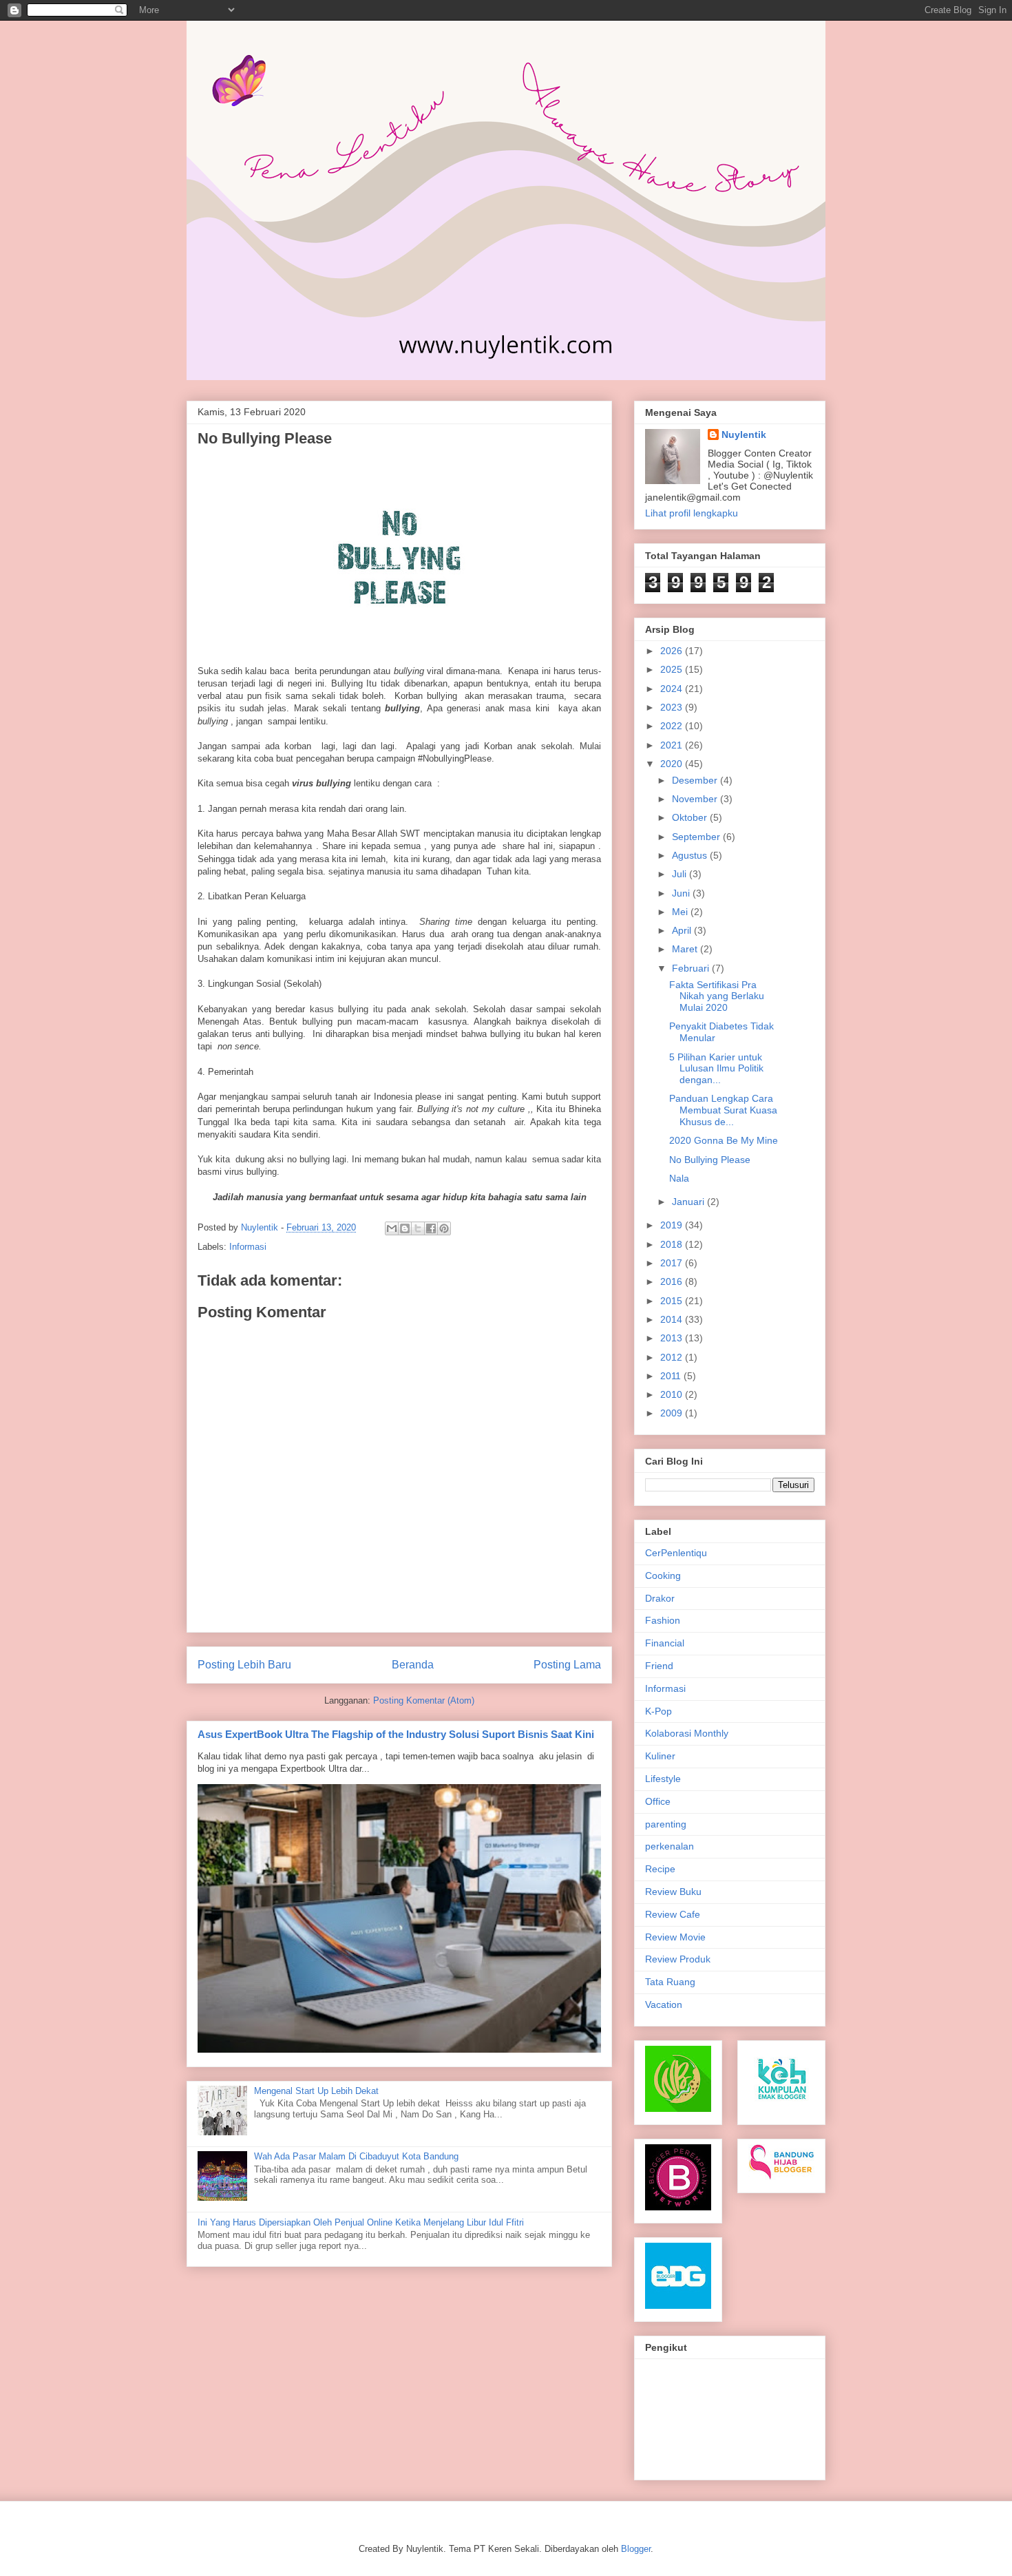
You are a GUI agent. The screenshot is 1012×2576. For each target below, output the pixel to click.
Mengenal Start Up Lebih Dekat (316, 2091)
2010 (673, 1394)
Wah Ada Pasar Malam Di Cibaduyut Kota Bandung (356, 2156)
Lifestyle (663, 1779)
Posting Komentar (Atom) (424, 1700)
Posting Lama (567, 1665)
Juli (681, 874)
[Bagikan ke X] (418, 1228)
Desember (696, 780)
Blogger (636, 2549)
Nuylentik (744, 434)
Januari (689, 1202)
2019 (673, 1225)
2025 (673, 669)
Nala (679, 1178)
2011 (672, 1376)
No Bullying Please (710, 1160)
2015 (673, 1301)
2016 (673, 1281)
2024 (673, 689)
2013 (673, 1338)
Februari (692, 968)
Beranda (413, 1665)
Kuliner (660, 1756)
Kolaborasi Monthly (687, 1733)
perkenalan (670, 1846)
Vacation (664, 2004)
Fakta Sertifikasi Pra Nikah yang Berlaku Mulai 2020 (717, 996)
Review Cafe (673, 1914)
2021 (673, 745)
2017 (673, 1263)
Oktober (691, 817)
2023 (673, 707)
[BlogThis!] (405, 1228)
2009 (673, 1413)
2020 (673, 764)
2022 (673, 726)
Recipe (660, 1869)
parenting (666, 1824)
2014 (673, 1319)
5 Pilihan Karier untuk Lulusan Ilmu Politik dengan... (716, 1069)
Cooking (663, 1575)
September (697, 837)
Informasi (248, 1247)
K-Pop (658, 1711)
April (683, 930)
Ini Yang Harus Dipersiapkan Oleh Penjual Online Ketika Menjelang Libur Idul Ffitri (361, 2222)
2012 (673, 1357)
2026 (673, 651)
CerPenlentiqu (676, 1553)
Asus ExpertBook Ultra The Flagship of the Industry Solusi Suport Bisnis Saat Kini (396, 1734)
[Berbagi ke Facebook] (431, 1228)
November (696, 799)
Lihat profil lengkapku (692, 513)
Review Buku (673, 1892)
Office (658, 1801)
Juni (682, 893)
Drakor (660, 1598)
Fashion (663, 1620)
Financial (665, 1643)
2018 (673, 1244)
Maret (686, 949)
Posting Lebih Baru (244, 1665)
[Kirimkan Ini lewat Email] (392, 1228)
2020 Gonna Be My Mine (724, 1140)
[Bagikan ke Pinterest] (444, 1228)
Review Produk (678, 1959)
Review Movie (675, 1937)
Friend (659, 1666)
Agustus (691, 855)
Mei (681, 912)
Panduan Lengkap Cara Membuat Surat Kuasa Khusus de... (723, 1110)
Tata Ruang (670, 1982)
